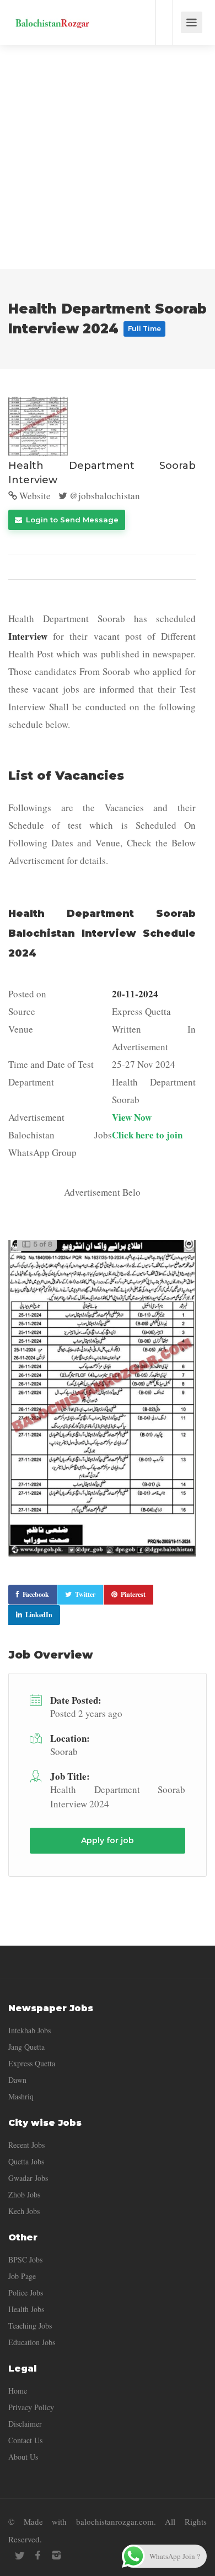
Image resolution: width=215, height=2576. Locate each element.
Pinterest (133, 1594)
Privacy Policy (31, 2407)
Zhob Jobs (24, 2194)
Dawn (17, 2080)
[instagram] (56, 2555)
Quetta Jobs (26, 2161)
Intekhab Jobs (29, 2030)
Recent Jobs (26, 2145)
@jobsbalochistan (104, 496)
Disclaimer (25, 2424)
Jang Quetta (26, 2047)
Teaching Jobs (30, 2326)
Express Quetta (32, 2063)
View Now (132, 1117)
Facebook (36, 1594)
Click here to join (147, 1135)
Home (18, 2391)
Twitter (85, 1594)
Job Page (22, 2276)
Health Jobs (26, 2309)
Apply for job (108, 1840)
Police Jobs (26, 2293)
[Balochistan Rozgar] (52, 14)
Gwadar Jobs (28, 2178)
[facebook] (38, 2555)
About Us (23, 2457)
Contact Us (25, 2440)
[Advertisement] (108, 157)
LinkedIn (39, 1615)
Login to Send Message (71, 520)
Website (34, 496)
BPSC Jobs (25, 2259)
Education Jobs (32, 2342)
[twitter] (20, 2555)
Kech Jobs (24, 2211)
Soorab (64, 1751)
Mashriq (21, 2096)
